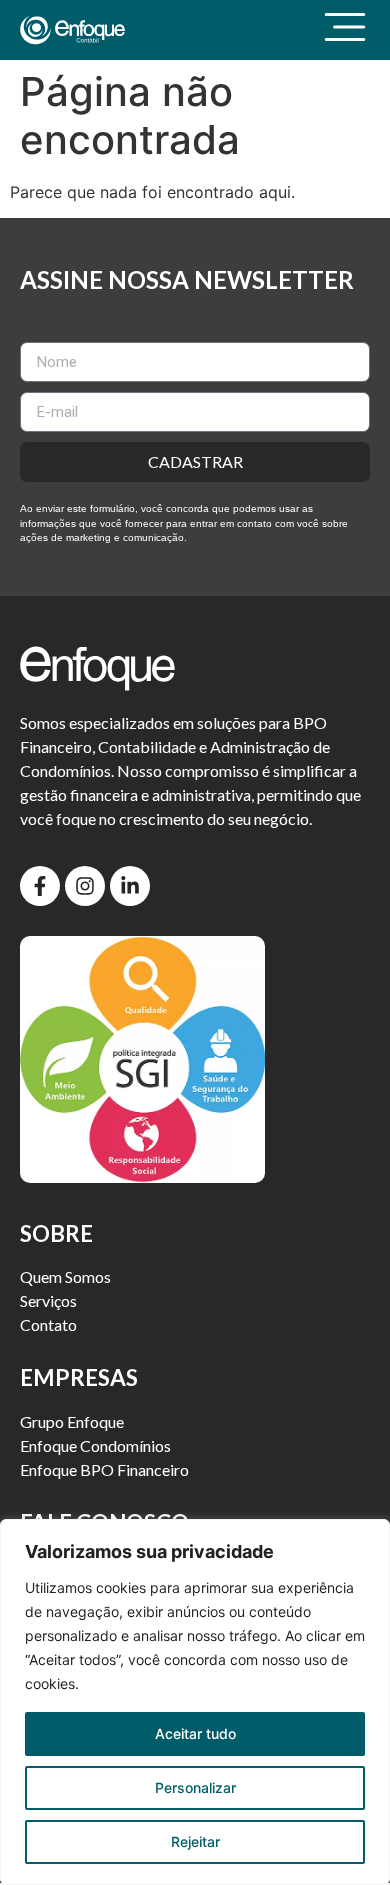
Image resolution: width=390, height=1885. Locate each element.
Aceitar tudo (195, 1733)
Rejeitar (195, 1841)
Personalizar (195, 1787)
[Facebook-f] (40, 886)
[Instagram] (85, 886)
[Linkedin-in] (130, 886)
